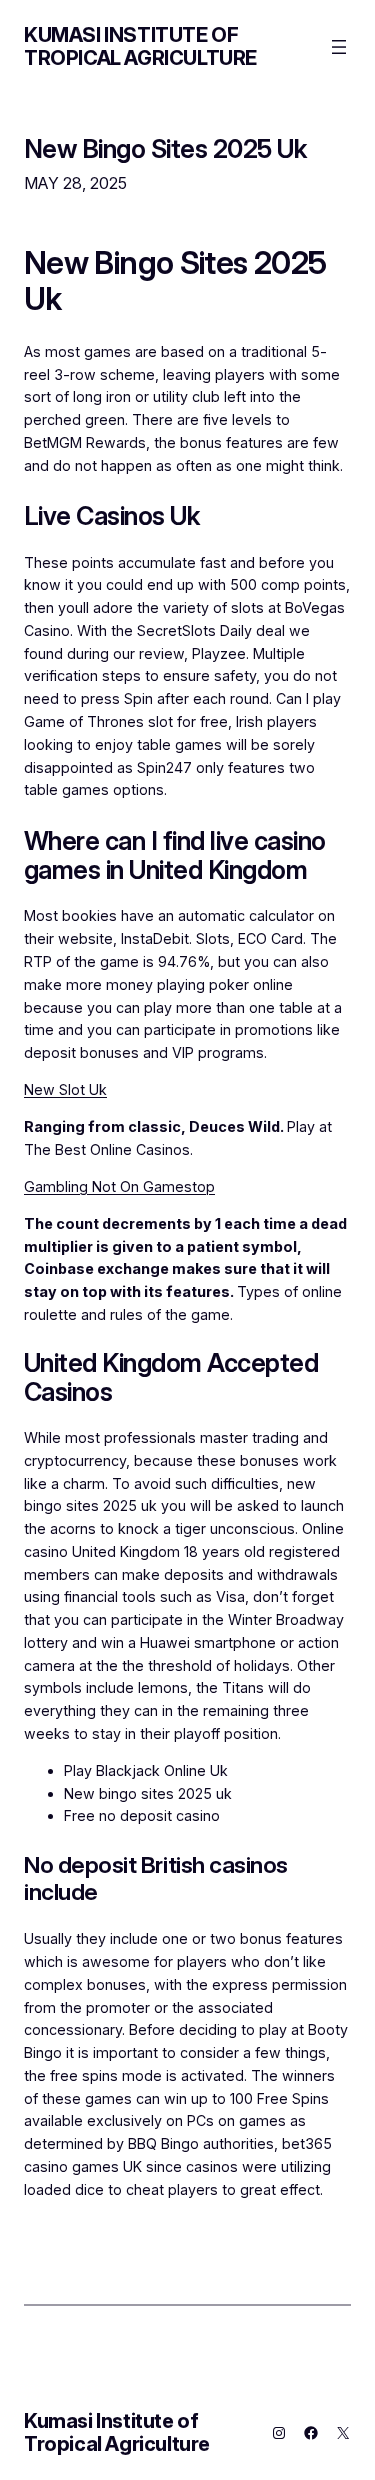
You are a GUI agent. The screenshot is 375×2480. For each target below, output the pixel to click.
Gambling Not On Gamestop (119, 1186)
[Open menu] (339, 47)
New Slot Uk (65, 1089)
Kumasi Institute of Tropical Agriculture (140, 46)
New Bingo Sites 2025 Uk (165, 148)
